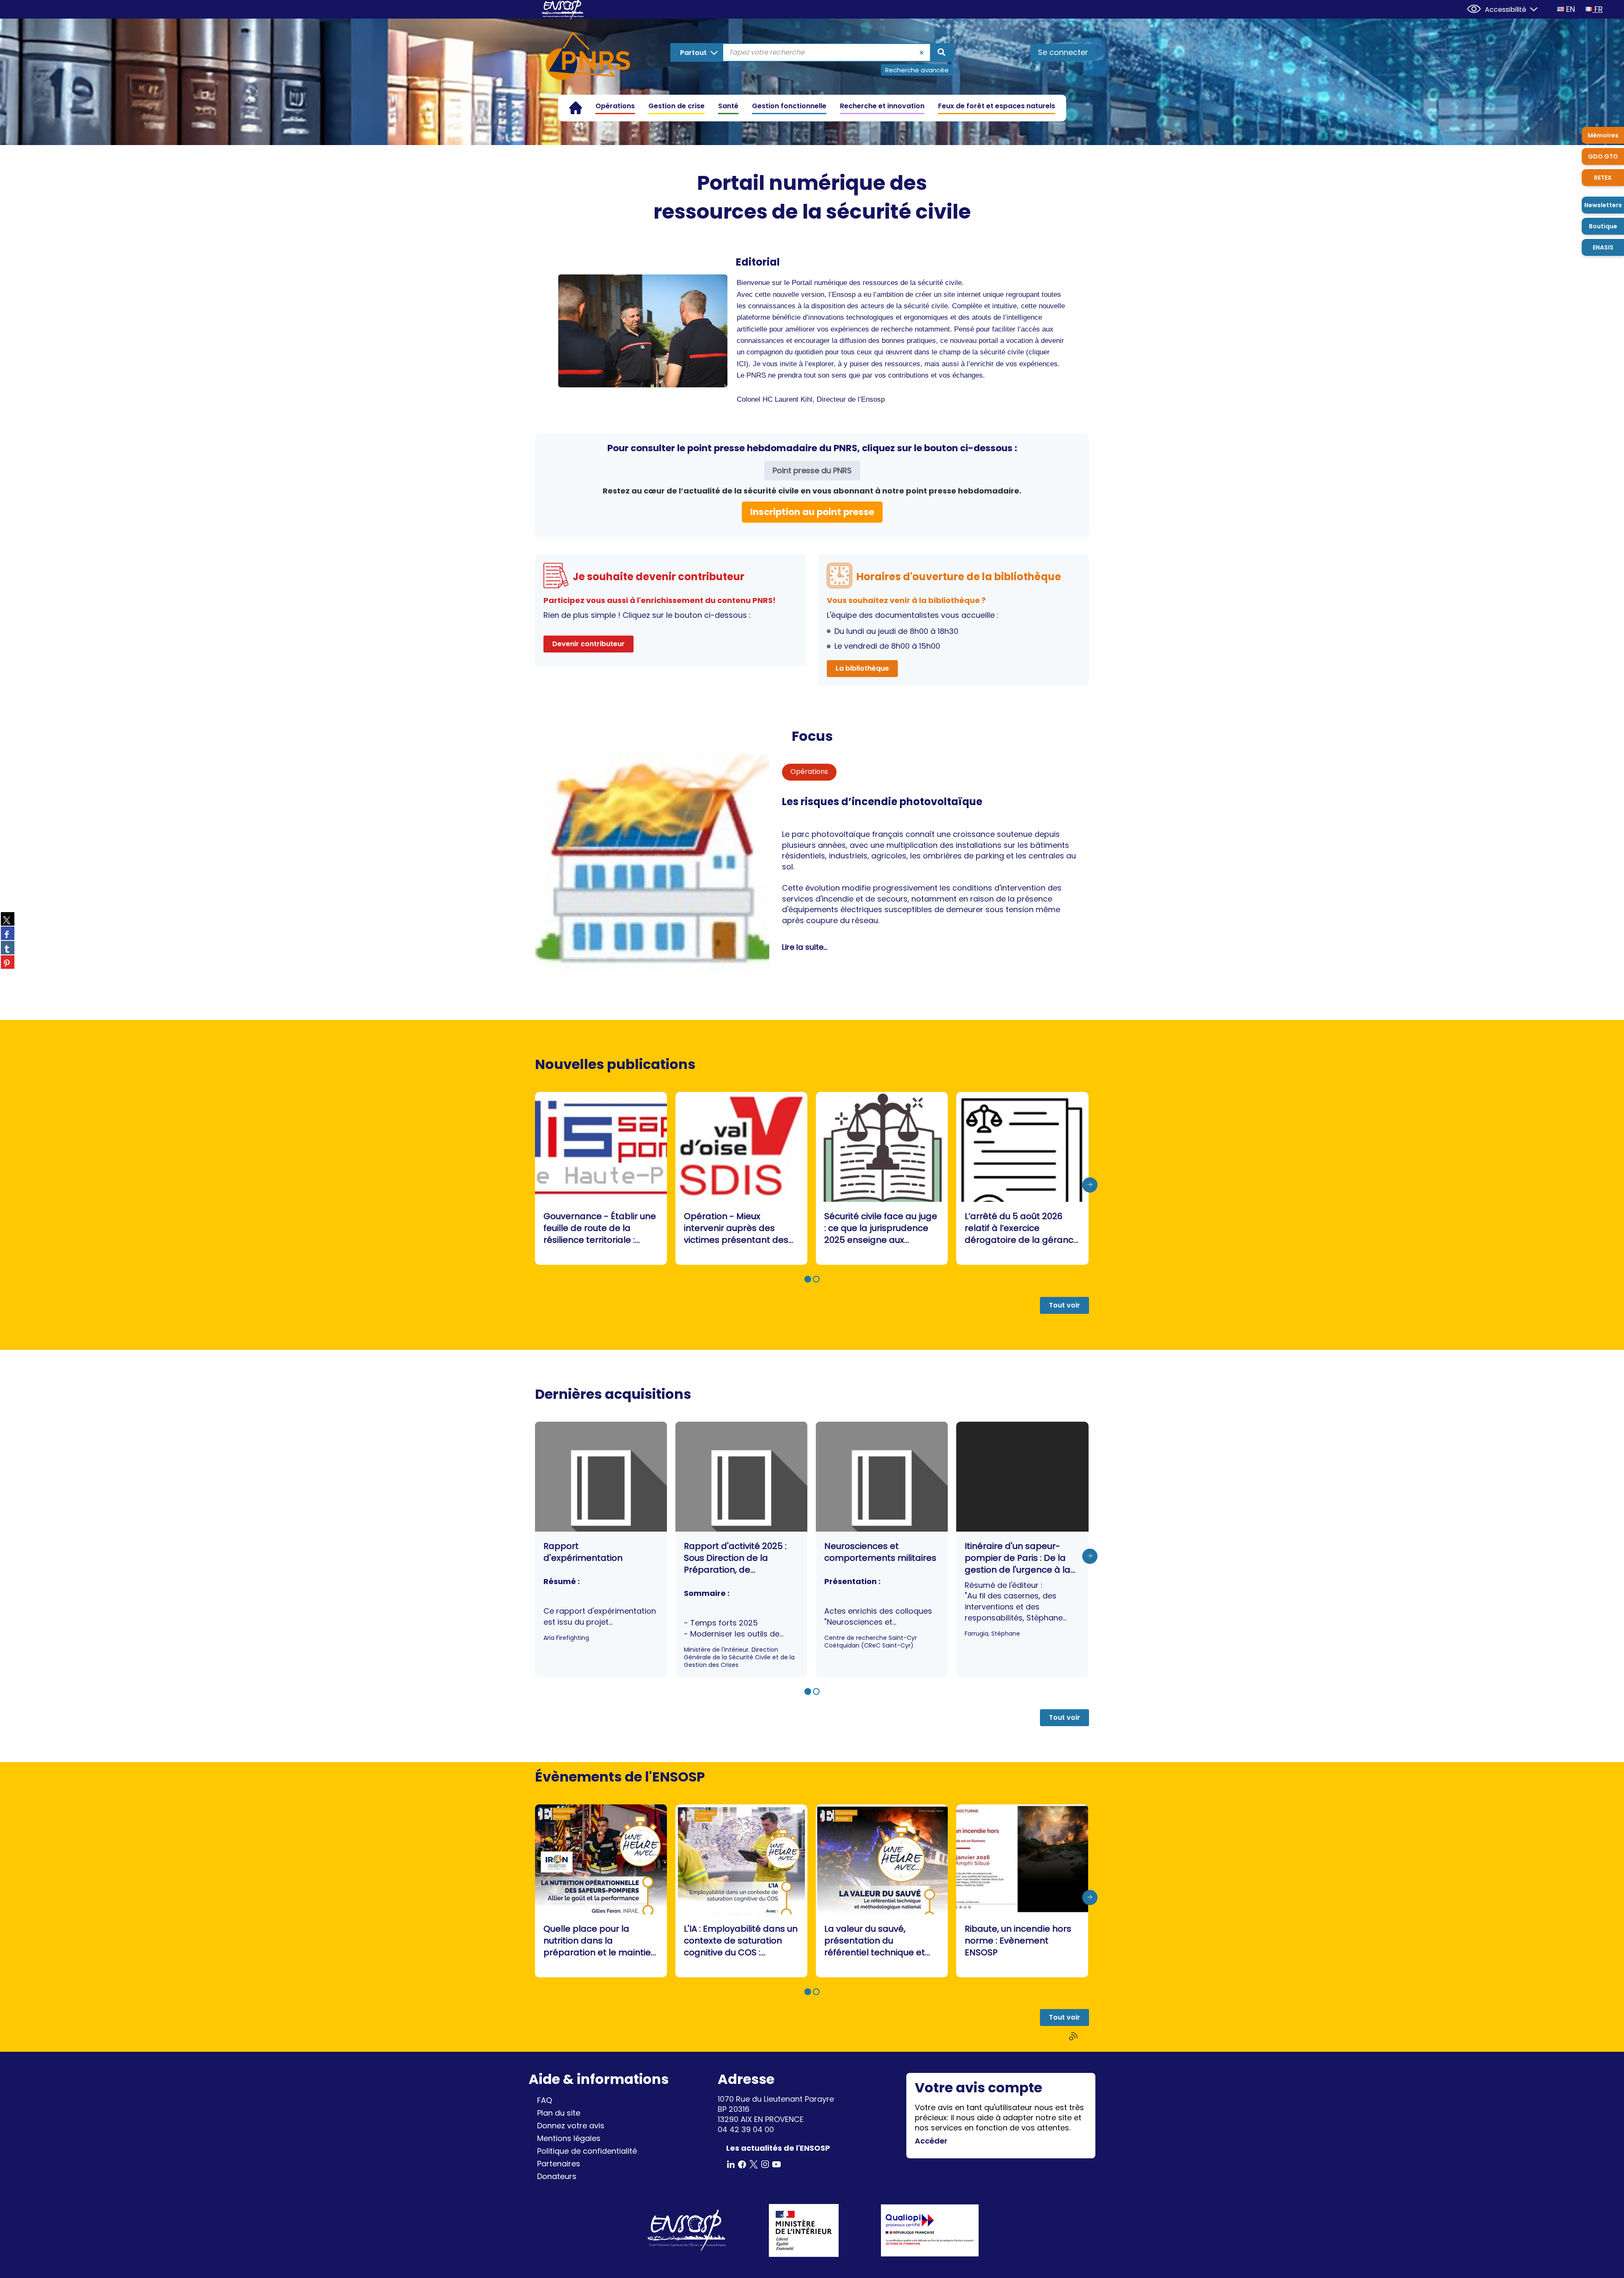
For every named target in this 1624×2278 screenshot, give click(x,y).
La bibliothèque (862, 668)
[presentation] (1090, 1185)
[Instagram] (765, 2164)
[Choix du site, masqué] (1530, 8)
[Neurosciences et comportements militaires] (882, 1549)
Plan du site (559, 2113)
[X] (754, 2164)
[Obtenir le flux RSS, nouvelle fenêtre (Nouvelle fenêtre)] (1074, 2036)
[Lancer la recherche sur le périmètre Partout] (941, 52)
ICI (741, 364)
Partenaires (559, 2164)
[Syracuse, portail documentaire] (588, 58)
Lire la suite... (805, 947)
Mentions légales (569, 2138)
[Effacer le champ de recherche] (922, 52)
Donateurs (557, 2176)
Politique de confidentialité (587, 2151)
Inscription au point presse (812, 512)
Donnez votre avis (571, 2126)
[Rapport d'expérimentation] (601, 1549)
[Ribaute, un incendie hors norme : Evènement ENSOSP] (1022, 1891)
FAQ (545, 2100)
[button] (808, 1279)
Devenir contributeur (588, 644)
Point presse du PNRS (812, 470)
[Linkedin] (731, 2164)
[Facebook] (742, 2164)
